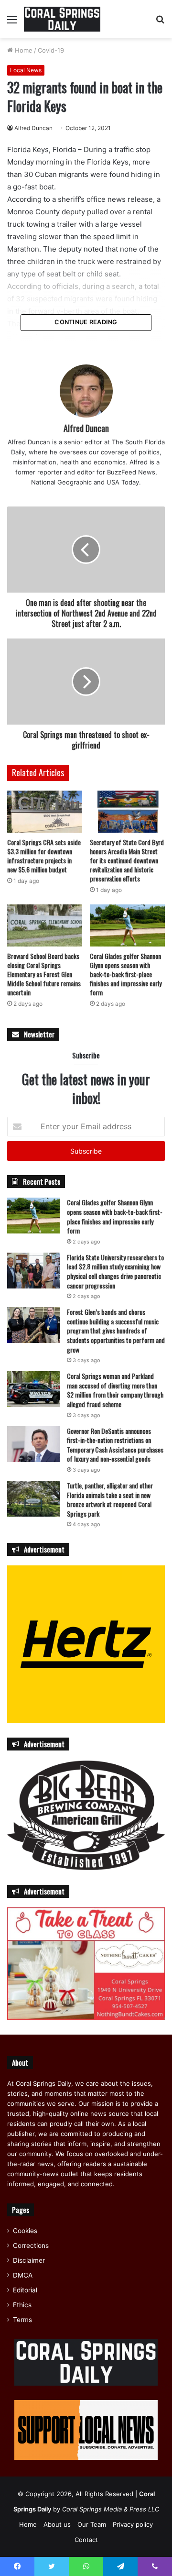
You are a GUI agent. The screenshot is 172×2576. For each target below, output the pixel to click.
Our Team (92, 2524)
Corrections (31, 2246)
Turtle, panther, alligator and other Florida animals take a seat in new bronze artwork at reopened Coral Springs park (110, 1499)
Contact (86, 2540)
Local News (26, 70)
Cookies (25, 2231)
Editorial (25, 2290)
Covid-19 (51, 50)
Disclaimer (29, 2260)
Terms (22, 2320)
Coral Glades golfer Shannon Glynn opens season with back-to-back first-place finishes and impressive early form (126, 974)
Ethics (22, 2305)
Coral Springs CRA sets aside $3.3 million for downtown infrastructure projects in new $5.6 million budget (44, 856)
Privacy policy (133, 2524)
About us (57, 2524)
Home (23, 50)
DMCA (23, 2275)
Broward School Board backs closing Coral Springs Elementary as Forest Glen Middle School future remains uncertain (44, 974)
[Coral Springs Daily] (62, 19)
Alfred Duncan (33, 128)
